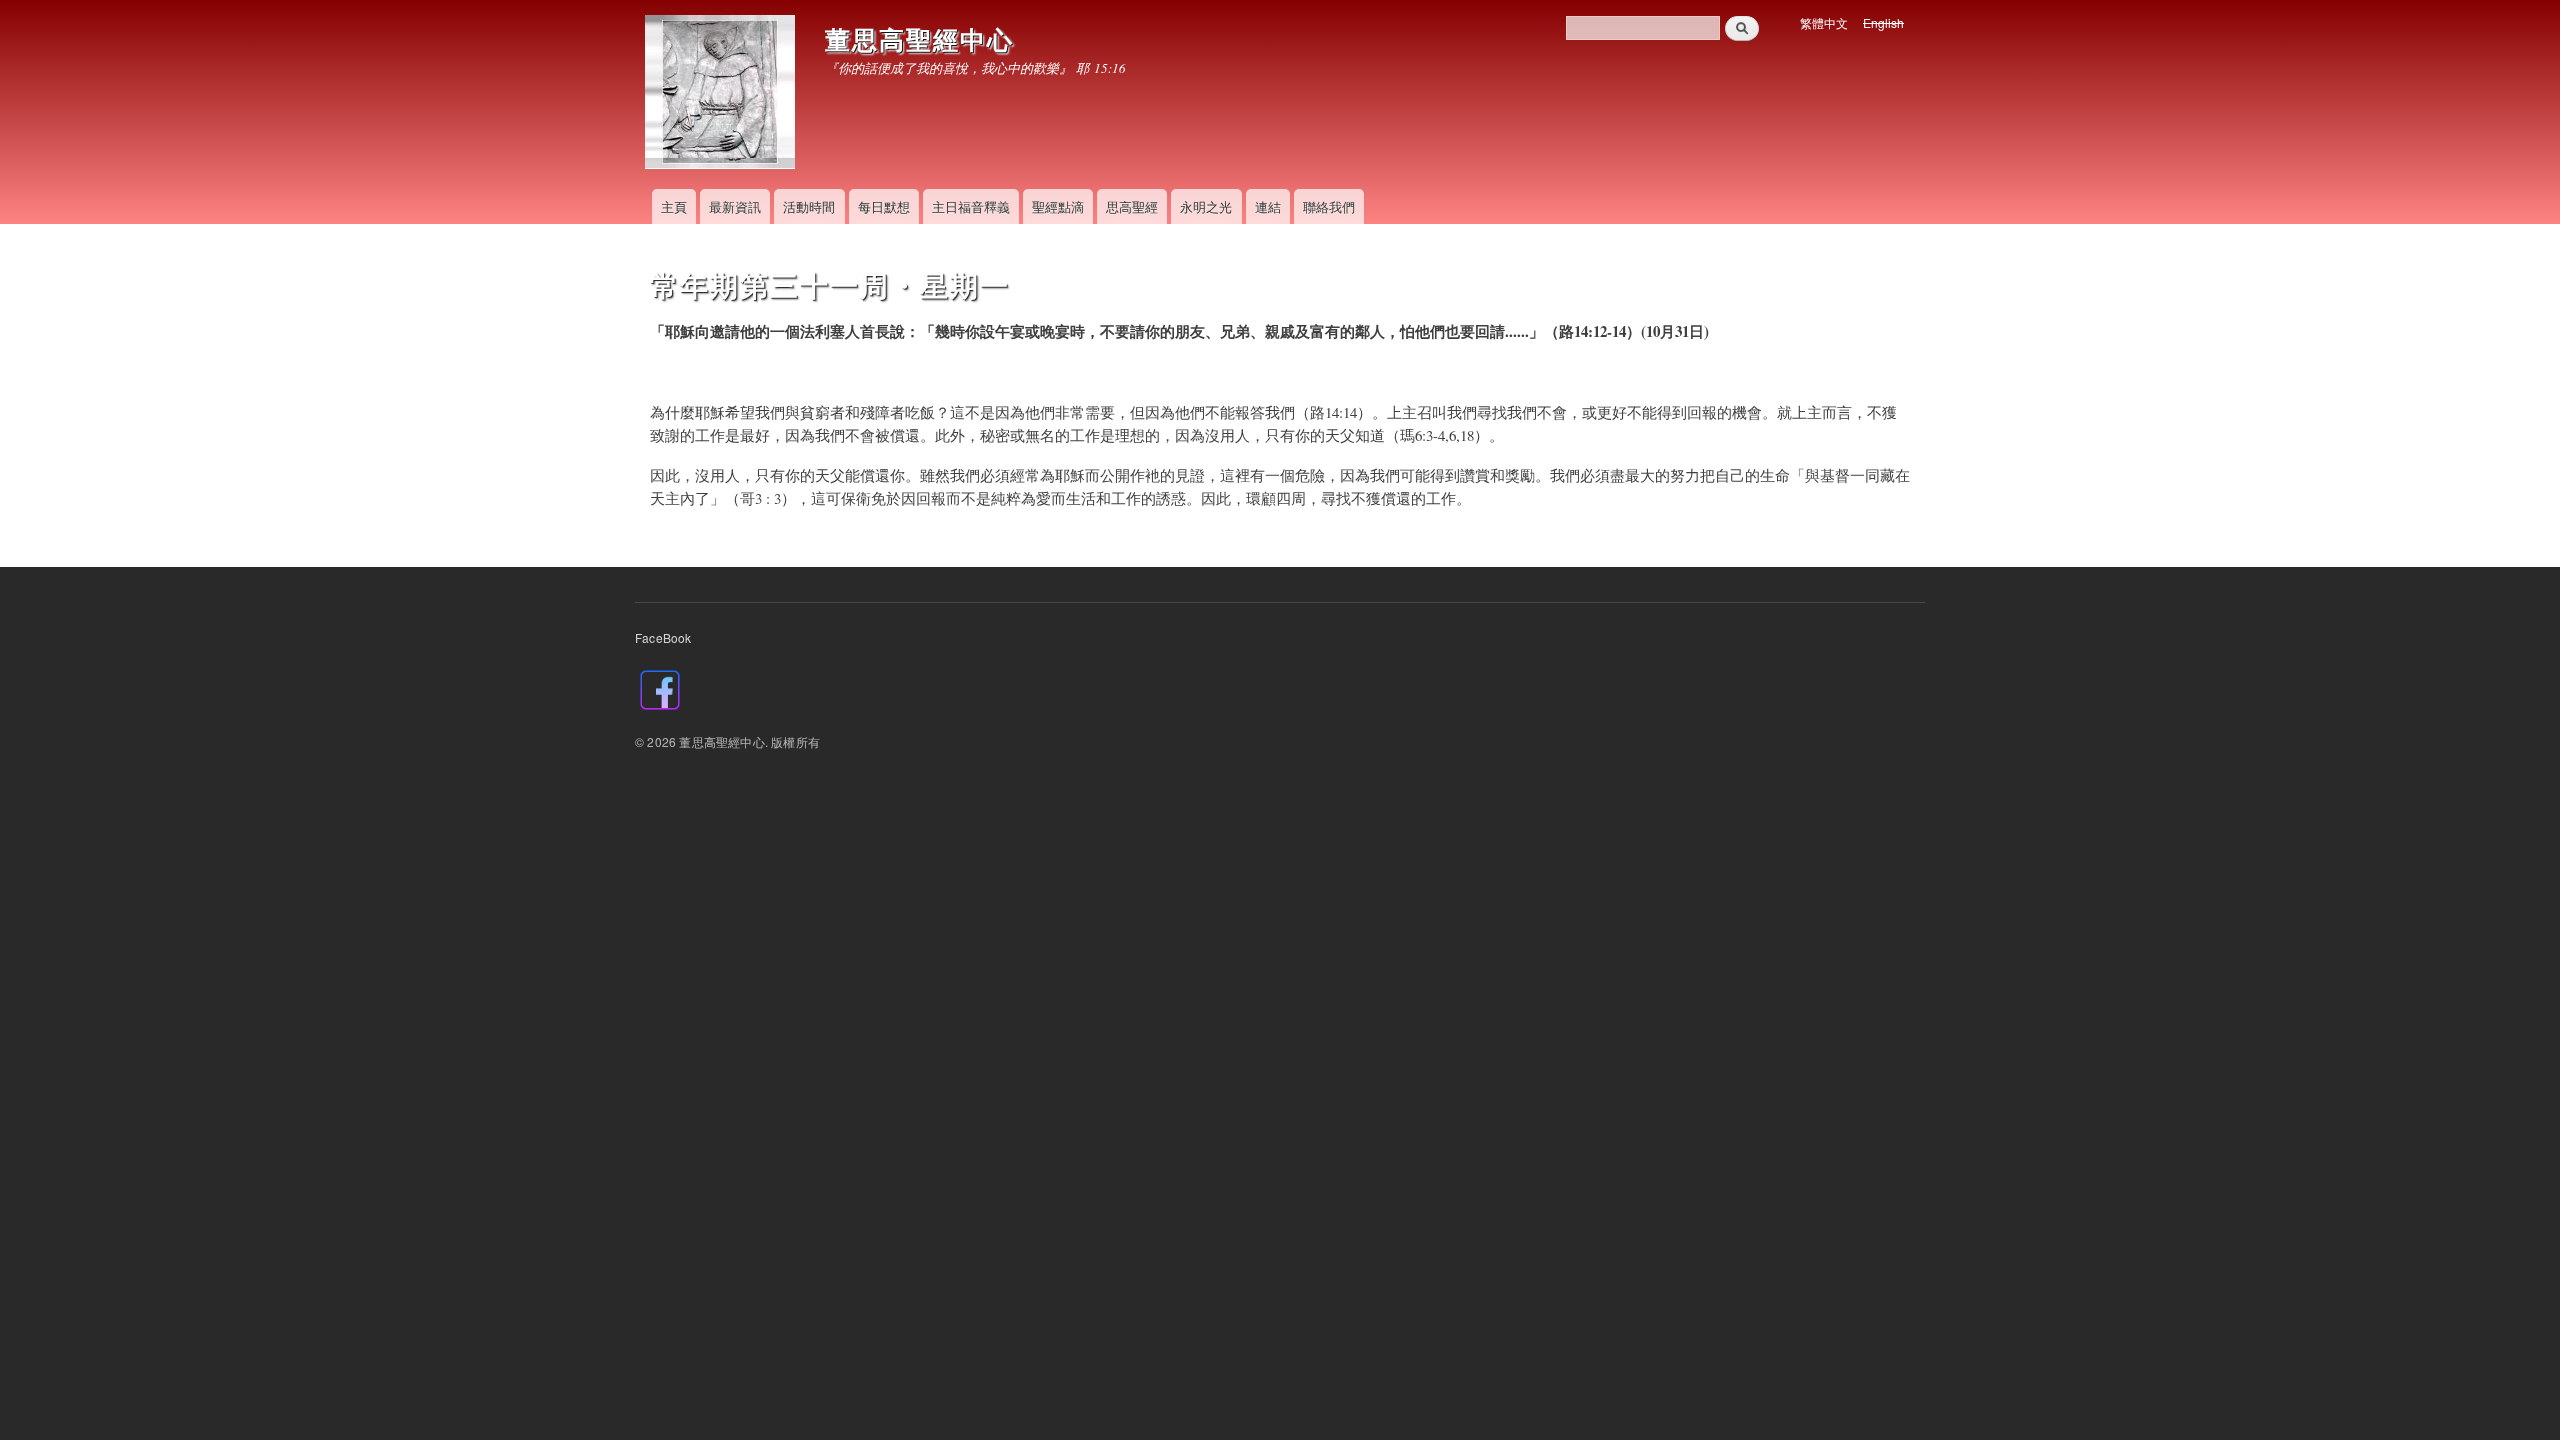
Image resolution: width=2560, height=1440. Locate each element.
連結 (1268, 206)
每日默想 (884, 206)
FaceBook (663, 637)
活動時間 (809, 206)
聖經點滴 (1058, 206)
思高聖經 (1132, 206)
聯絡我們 (1329, 206)
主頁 (674, 206)
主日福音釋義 (971, 206)
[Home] (722, 94)
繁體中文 (1824, 22)
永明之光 (1206, 206)
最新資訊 (735, 206)
